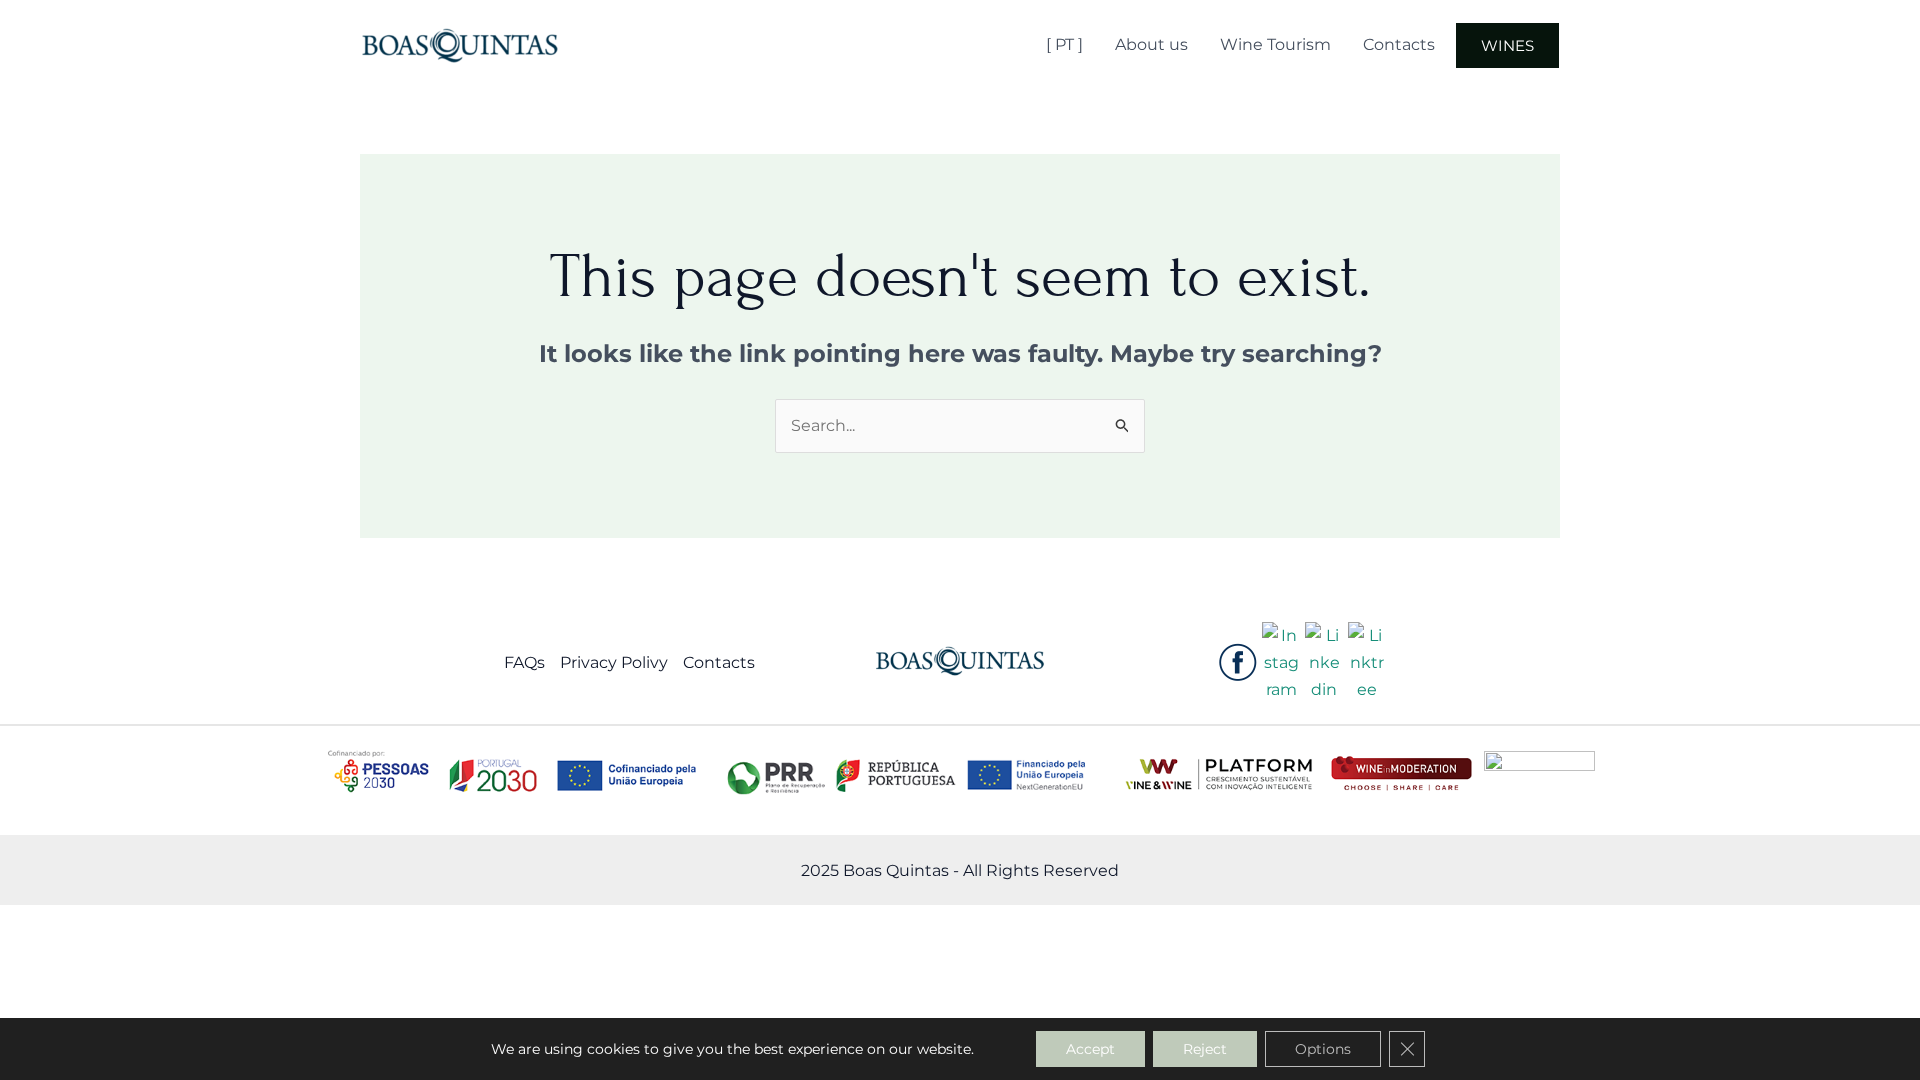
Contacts (1399, 44)
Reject (1205, 1049)
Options (1323, 1049)
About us (1151, 44)
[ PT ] (1064, 44)
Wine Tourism (1275, 44)
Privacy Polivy (614, 662)
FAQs (524, 662)
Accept (1090, 1049)
